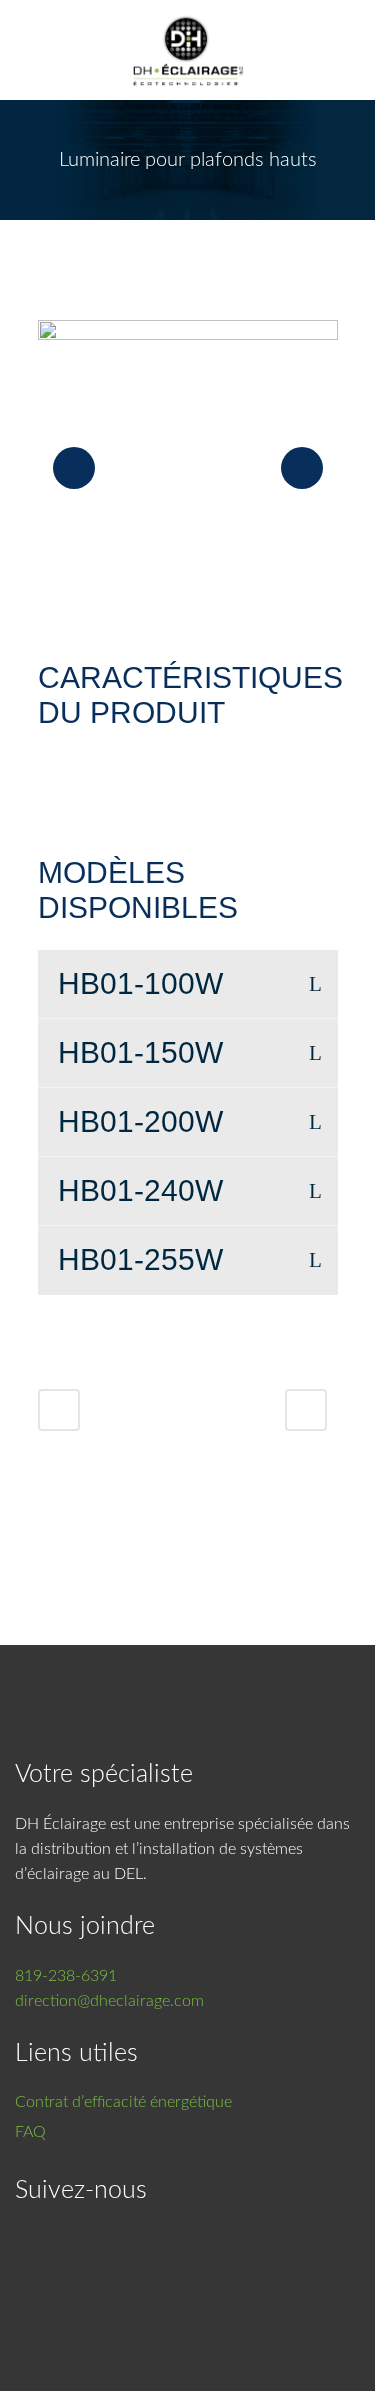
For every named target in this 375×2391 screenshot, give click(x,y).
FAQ (30, 2132)
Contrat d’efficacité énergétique (123, 2102)
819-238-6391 (66, 1976)
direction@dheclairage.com (109, 2001)
